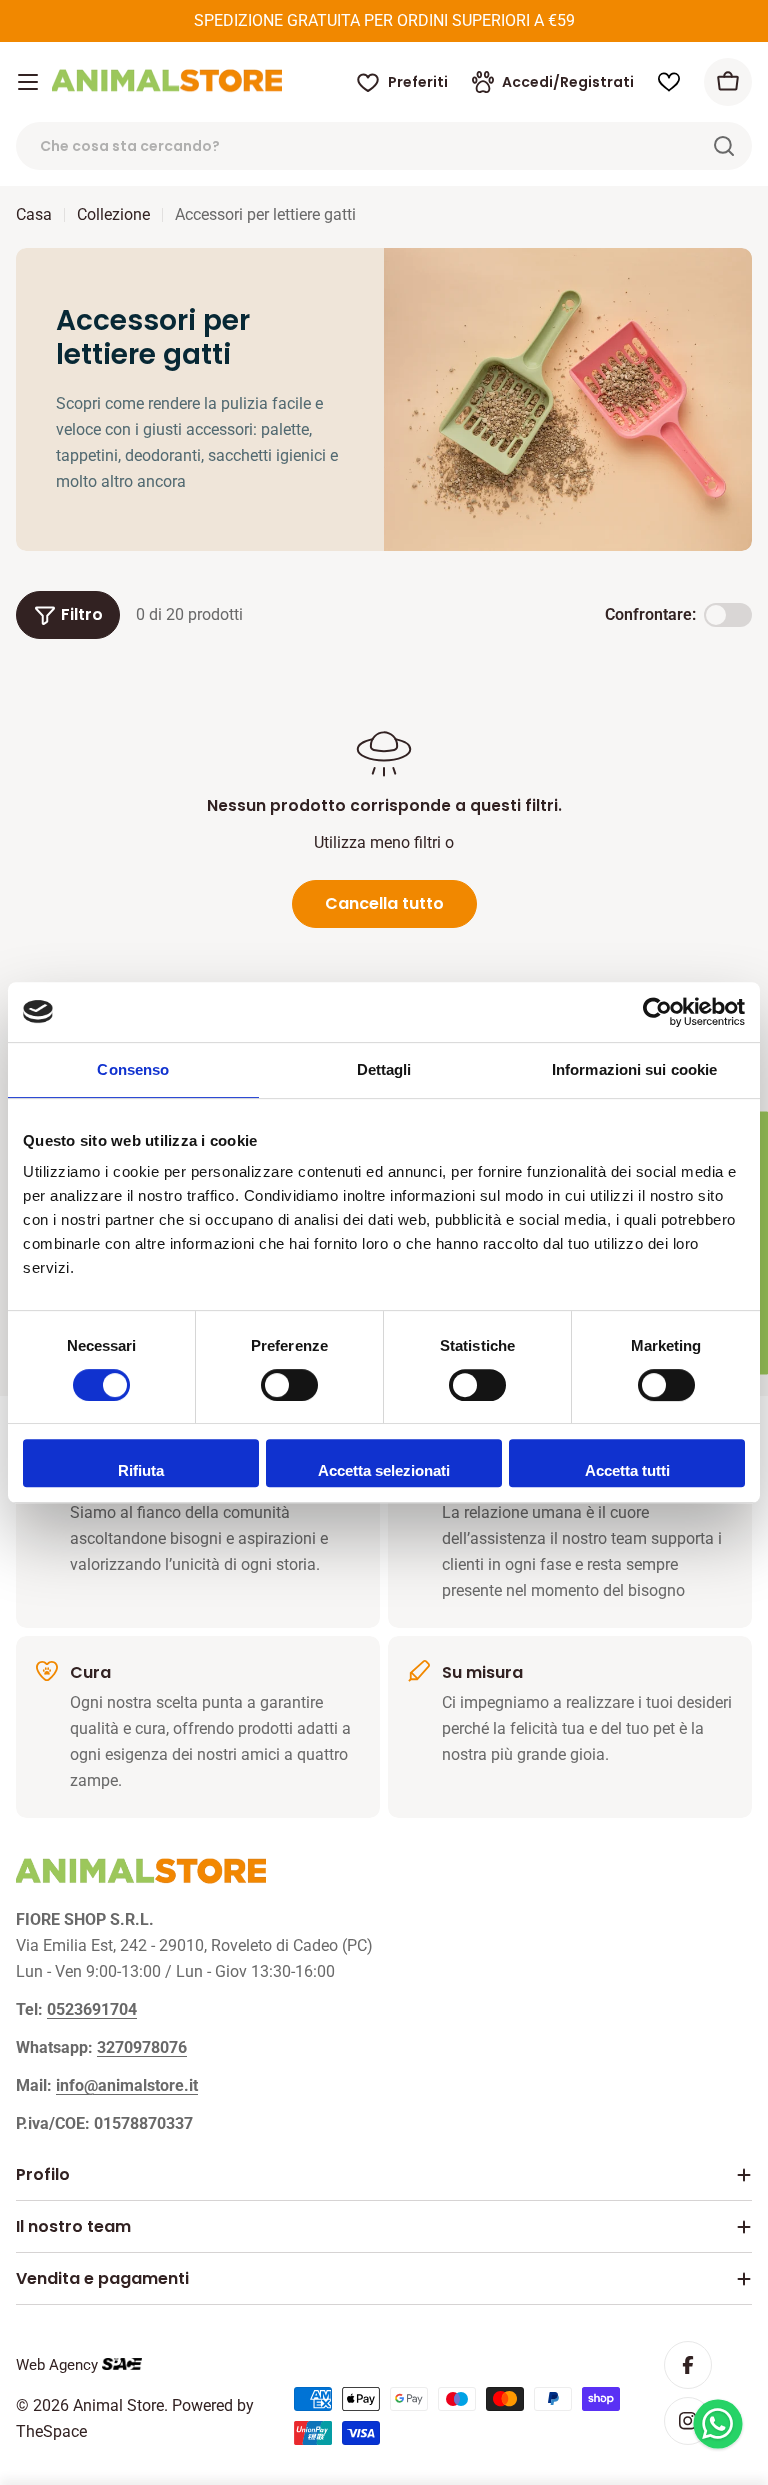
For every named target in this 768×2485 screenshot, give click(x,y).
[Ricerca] (724, 146)
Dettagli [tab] (384, 1069)
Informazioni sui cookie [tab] (634, 1069)
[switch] (289, 1385)
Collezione (113, 214)
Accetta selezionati (384, 1470)
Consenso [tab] (133, 1069)
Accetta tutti (627, 1470)
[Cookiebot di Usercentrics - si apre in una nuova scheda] (657, 1012)
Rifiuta (141, 1470)
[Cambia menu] (28, 82)
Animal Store (118, 2405)
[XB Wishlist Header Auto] (669, 82)
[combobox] (384, 146)
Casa (34, 214)
